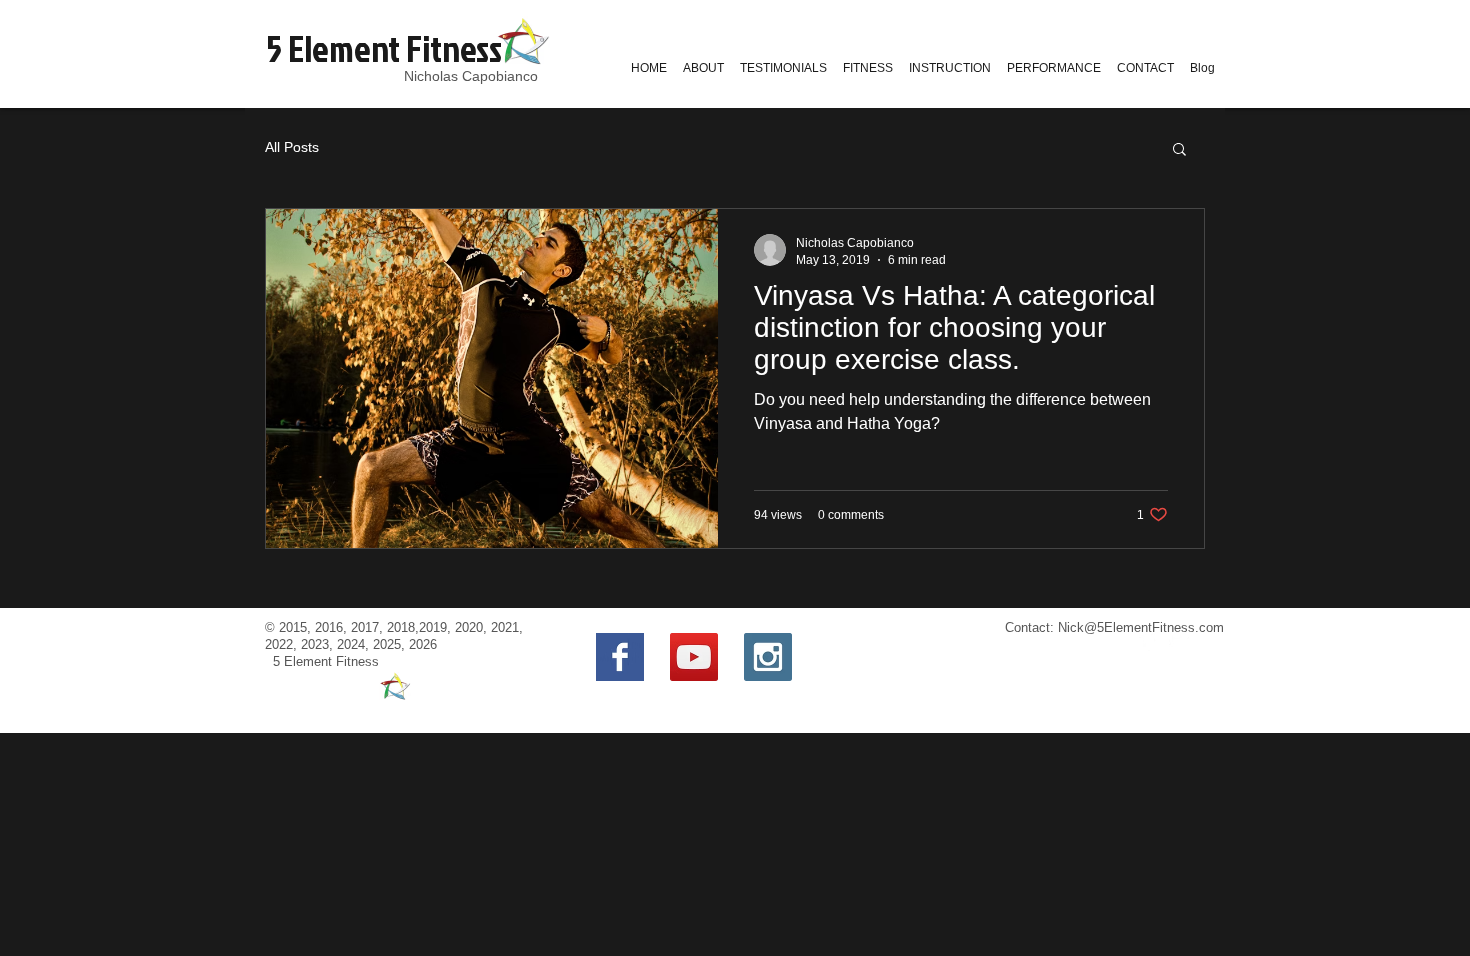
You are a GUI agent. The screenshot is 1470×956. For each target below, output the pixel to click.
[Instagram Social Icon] (768, 657)
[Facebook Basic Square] (620, 657)
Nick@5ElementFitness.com (1141, 627)
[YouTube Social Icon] (694, 657)
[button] (1179, 150)
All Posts (292, 147)
